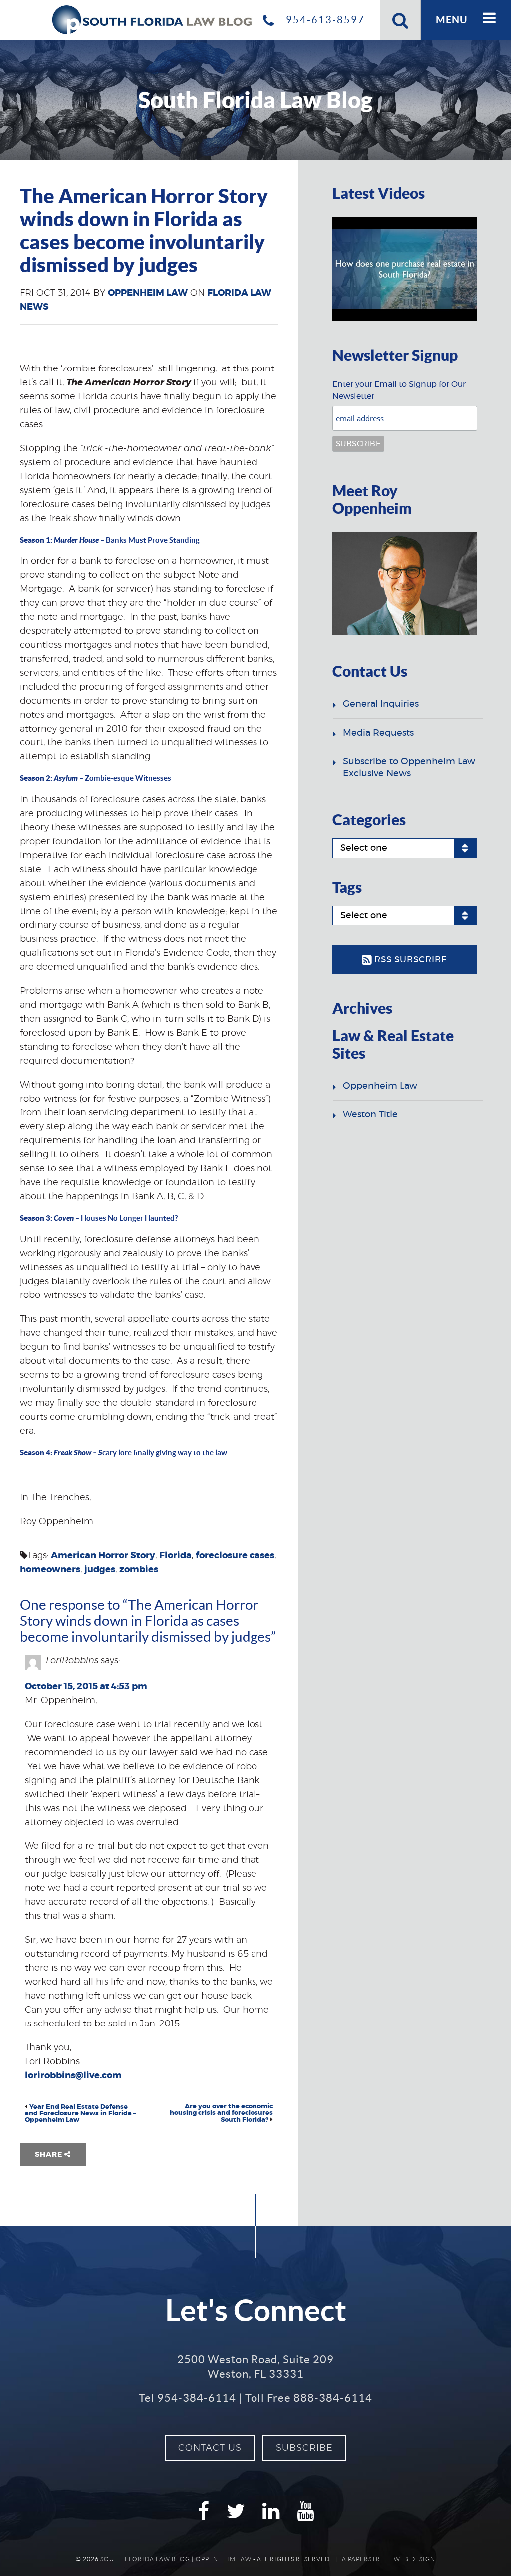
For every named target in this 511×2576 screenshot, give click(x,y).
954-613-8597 (324, 20)
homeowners (50, 1570)
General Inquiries (381, 704)
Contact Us (210, 2448)
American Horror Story (103, 1556)
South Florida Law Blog (145, 2559)
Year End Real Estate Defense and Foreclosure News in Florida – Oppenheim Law (80, 2114)
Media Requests (378, 733)
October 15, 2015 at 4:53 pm (86, 1687)
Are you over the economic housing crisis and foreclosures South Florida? (221, 2113)
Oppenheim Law (148, 293)
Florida (175, 1556)
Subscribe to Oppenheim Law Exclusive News (409, 768)
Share (50, 2155)
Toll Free (309, 2398)
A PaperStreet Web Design (388, 2559)
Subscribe (304, 2448)
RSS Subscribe (409, 960)
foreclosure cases (235, 1556)
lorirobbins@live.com (73, 2076)
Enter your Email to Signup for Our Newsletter (399, 390)
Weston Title (370, 1115)
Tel (187, 2398)
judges (100, 1570)
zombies (139, 1570)
